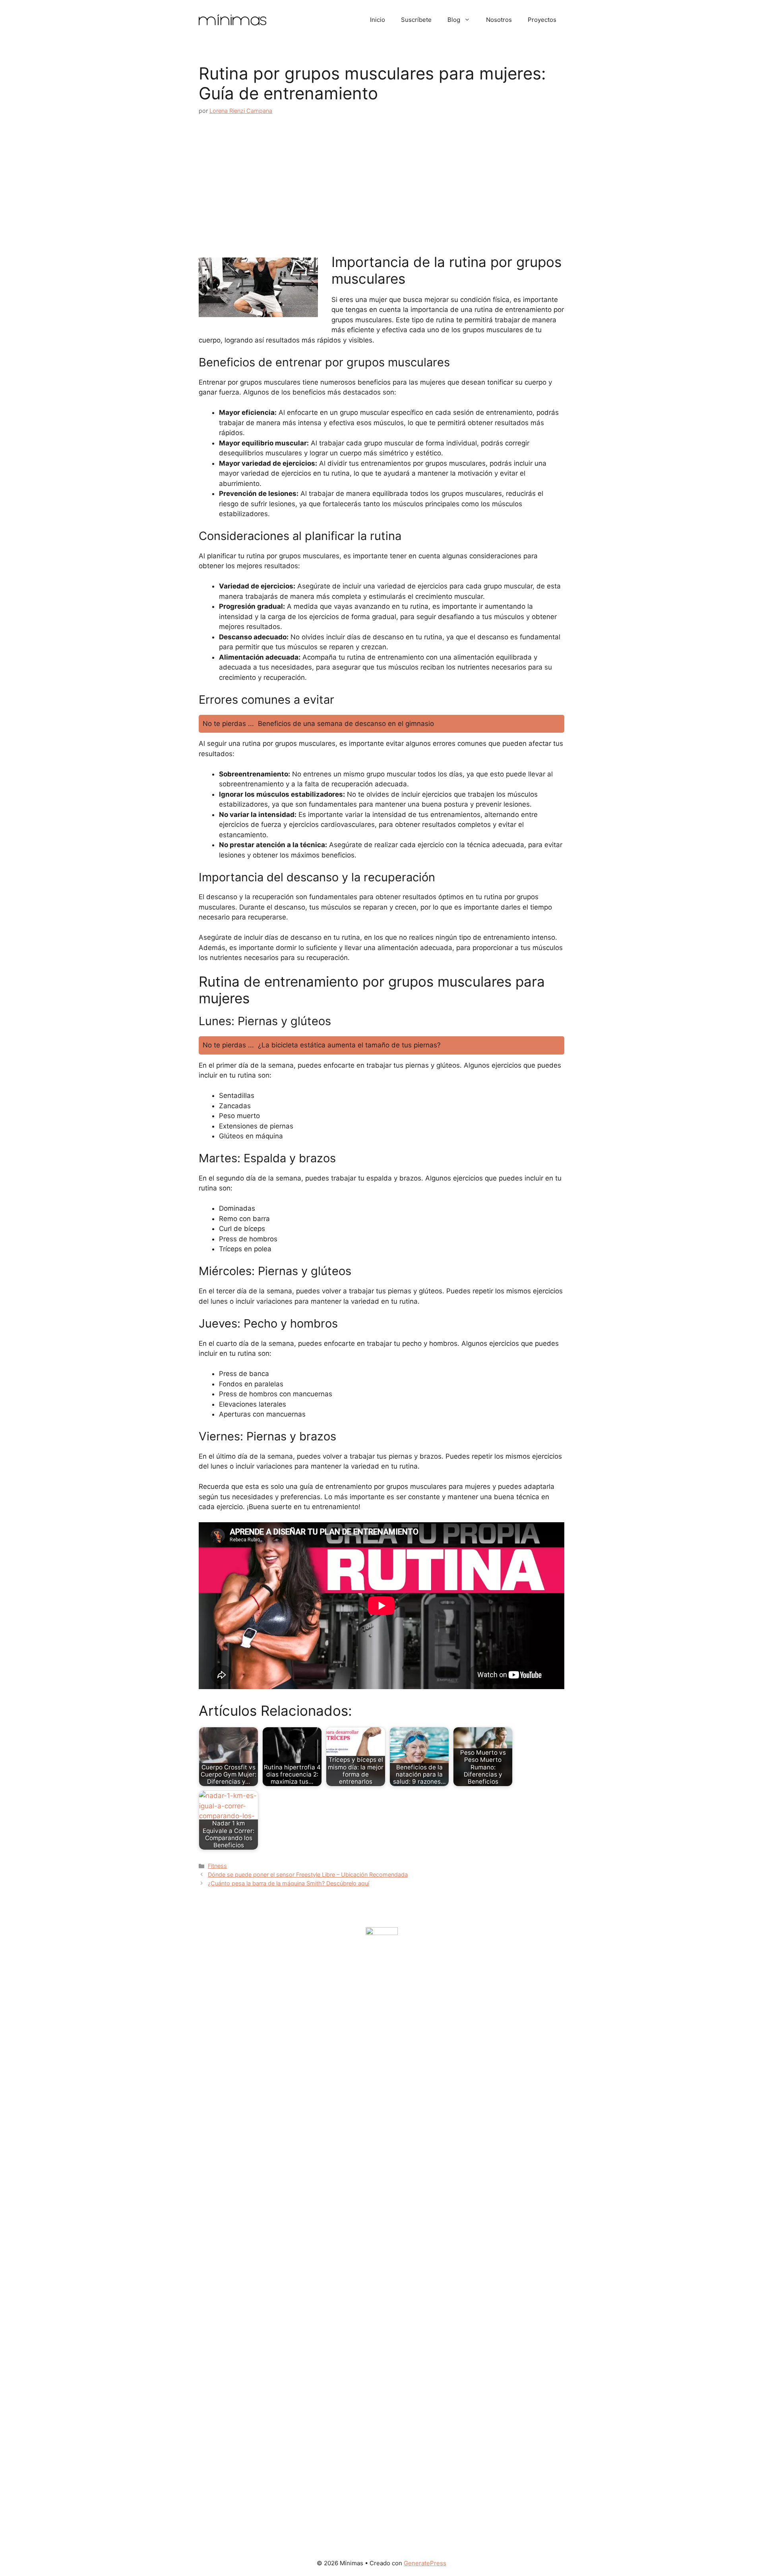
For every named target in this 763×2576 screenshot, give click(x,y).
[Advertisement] (381, 184)
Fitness (217, 1866)
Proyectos (542, 20)
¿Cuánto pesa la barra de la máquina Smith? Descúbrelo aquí (289, 1883)
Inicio (378, 20)
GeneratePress (425, 2563)
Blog (454, 20)
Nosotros (499, 20)
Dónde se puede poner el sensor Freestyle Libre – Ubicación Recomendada (308, 1874)
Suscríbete (416, 20)
